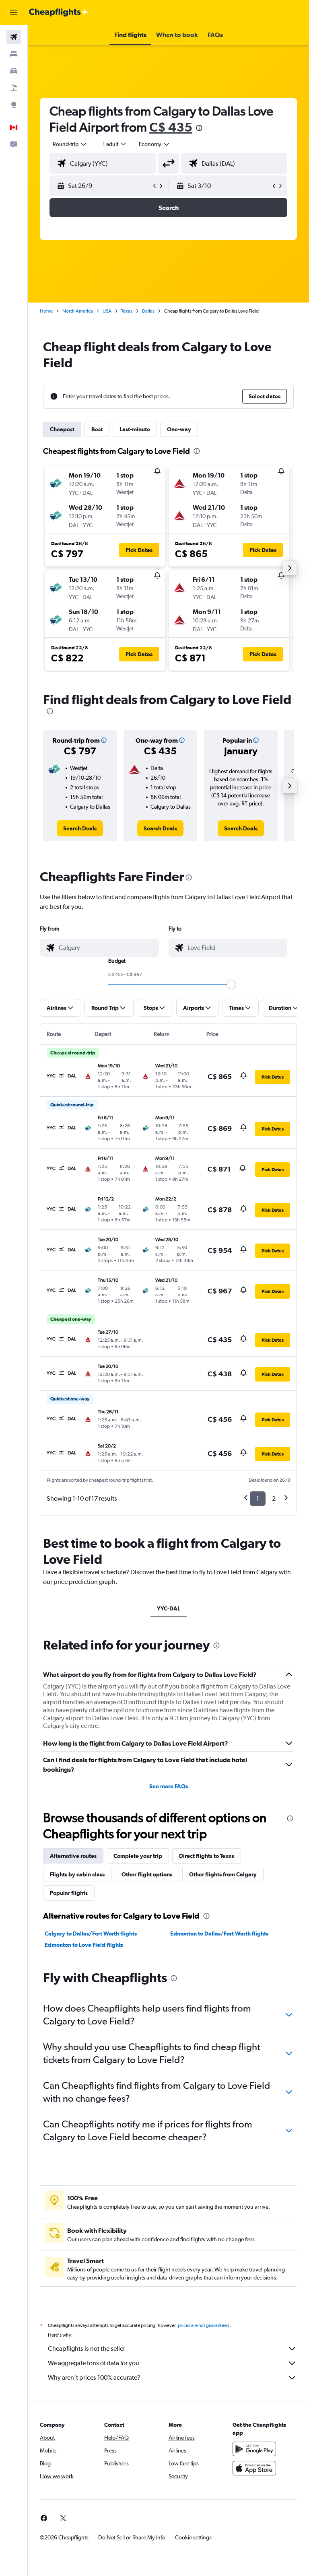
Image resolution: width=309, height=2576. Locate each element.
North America (78, 311)
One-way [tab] (179, 429)
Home (46, 311)
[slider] (231, 984)
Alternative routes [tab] (73, 1856)
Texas (127, 311)
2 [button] (274, 1498)
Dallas (148, 311)
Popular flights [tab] (69, 1893)
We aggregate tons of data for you (94, 2363)
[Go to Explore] (14, 105)
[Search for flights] (14, 37)
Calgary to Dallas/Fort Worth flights (91, 1934)
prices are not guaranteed (204, 2325)
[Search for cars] (14, 71)
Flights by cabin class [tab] (77, 1874)
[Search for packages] (14, 88)
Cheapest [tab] (62, 429)
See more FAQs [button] (169, 1786)
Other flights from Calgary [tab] (223, 1874)
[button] (14, 12)
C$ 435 (171, 127)
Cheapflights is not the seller (87, 2348)
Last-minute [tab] (135, 429)
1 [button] (258, 1498)
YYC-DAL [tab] (169, 1608)
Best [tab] (97, 429)
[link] (80, 828)
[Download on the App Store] (254, 2468)
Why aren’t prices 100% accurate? (94, 2377)
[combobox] (154, 144)
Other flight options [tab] (147, 1874)
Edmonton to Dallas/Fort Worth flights (219, 1934)
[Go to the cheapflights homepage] (59, 12)
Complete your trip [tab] (138, 1856)
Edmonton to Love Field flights (84, 1945)
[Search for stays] (14, 54)
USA (107, 311)
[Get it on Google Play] (254, 2449)
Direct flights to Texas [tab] (207, 1856)
